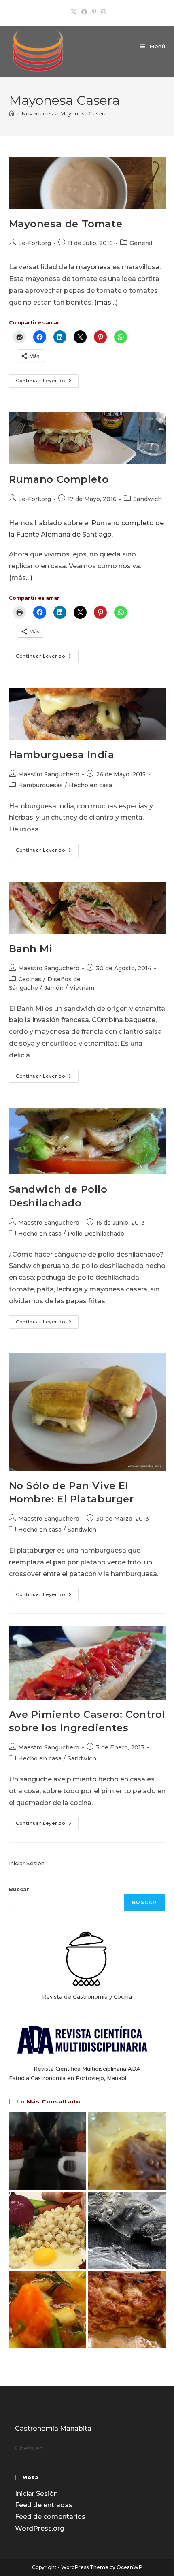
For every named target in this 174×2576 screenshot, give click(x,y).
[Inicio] (12, 113)
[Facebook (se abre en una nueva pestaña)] (84, 12)
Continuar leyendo (47, 382)
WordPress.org (40, 2528)
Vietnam (82, 988)
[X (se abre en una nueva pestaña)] (74, 12)
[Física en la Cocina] (48, 2151)
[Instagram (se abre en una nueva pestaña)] (102, 12)
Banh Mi (31, 949)
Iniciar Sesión (27, 1863)
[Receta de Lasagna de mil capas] (127, 2310)
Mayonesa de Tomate (66, 224)
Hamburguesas (40, 785)
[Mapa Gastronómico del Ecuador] (48, 2231)
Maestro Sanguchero (49, 774)
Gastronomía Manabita (53, 2428)
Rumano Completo (59, 479)
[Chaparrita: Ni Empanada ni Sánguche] (127, 2151)
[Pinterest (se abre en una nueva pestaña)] (94, 12)
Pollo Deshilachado (96, 1234)
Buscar (19, 1889)
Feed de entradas (44, 2505)
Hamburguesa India (62, 755)
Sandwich (147, 499)
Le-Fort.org (35, 243)
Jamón (54, 988)
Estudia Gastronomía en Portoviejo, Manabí (68, 2078)
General (141, 243)
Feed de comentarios (50, 2517)
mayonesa (93, 267)
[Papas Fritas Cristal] (127, 2231)
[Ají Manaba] (48, 2310)
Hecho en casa (90, 785)
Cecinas (30, 979)
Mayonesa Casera (84, 113)
